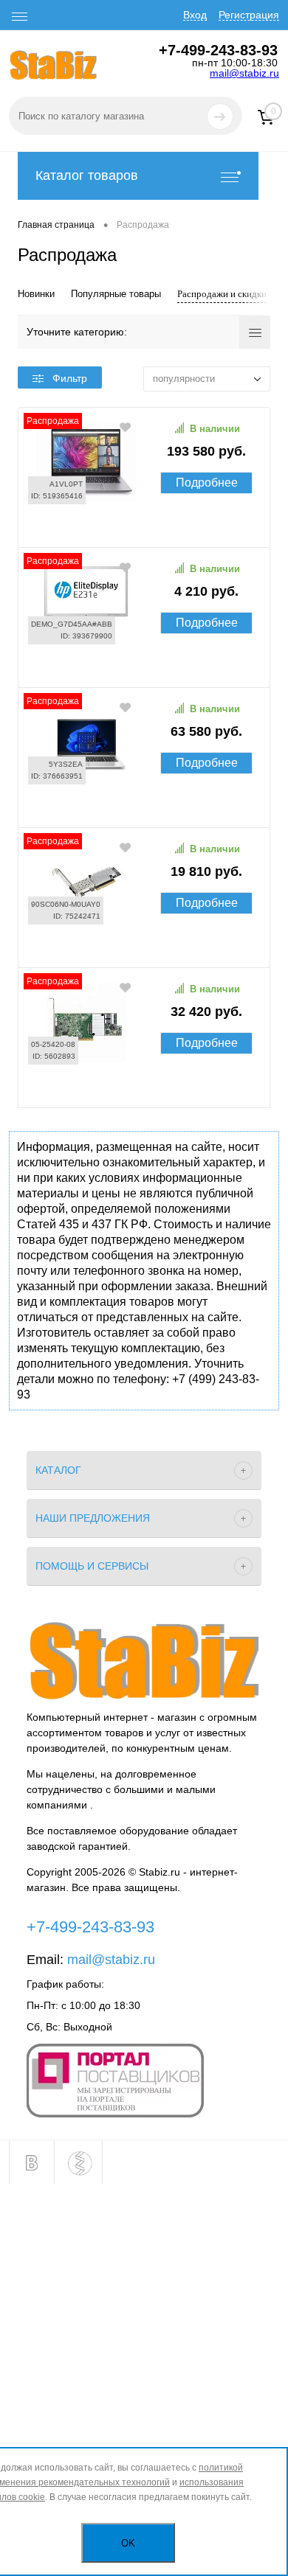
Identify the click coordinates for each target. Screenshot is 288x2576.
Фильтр (70, 378)
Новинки (36, 294)
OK (128, 2543)
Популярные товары (116, 294)
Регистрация (249, 15)
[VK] (32, 2163)
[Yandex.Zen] (80, 2163)
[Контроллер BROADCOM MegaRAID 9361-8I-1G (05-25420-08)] (144, 1085)
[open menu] (20, 17)
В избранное (126, 427)
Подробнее (207, 483)
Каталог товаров (87, 175)
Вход (195, 15)
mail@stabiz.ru (244, 73)
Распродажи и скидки (222, 294)
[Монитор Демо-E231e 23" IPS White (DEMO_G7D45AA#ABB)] (144, 664)
